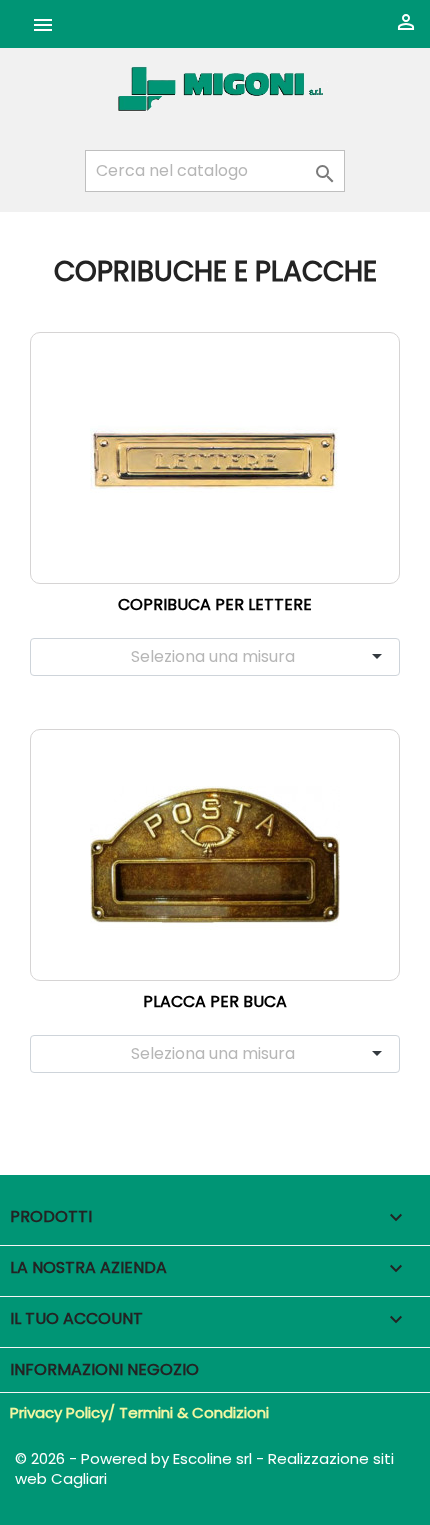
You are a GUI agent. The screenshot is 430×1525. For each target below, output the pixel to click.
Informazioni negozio (104, 1369)
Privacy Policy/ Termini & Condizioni (139, 1412)
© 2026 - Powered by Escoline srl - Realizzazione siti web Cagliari (204, 1468)
